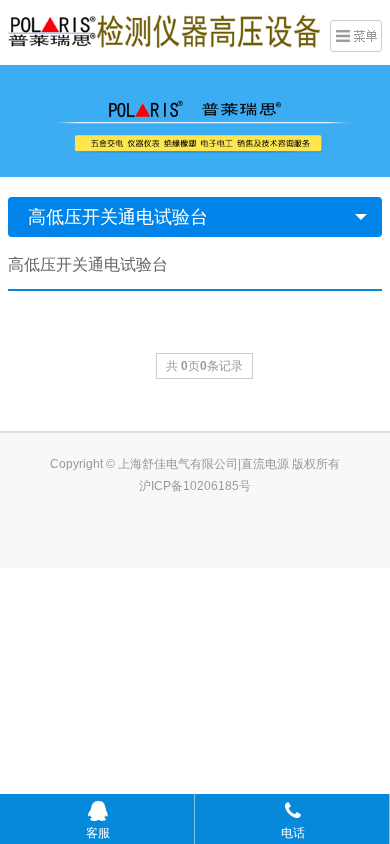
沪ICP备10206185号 (195, 486)
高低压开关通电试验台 (118, 217)
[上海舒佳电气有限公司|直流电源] (164, 30)
